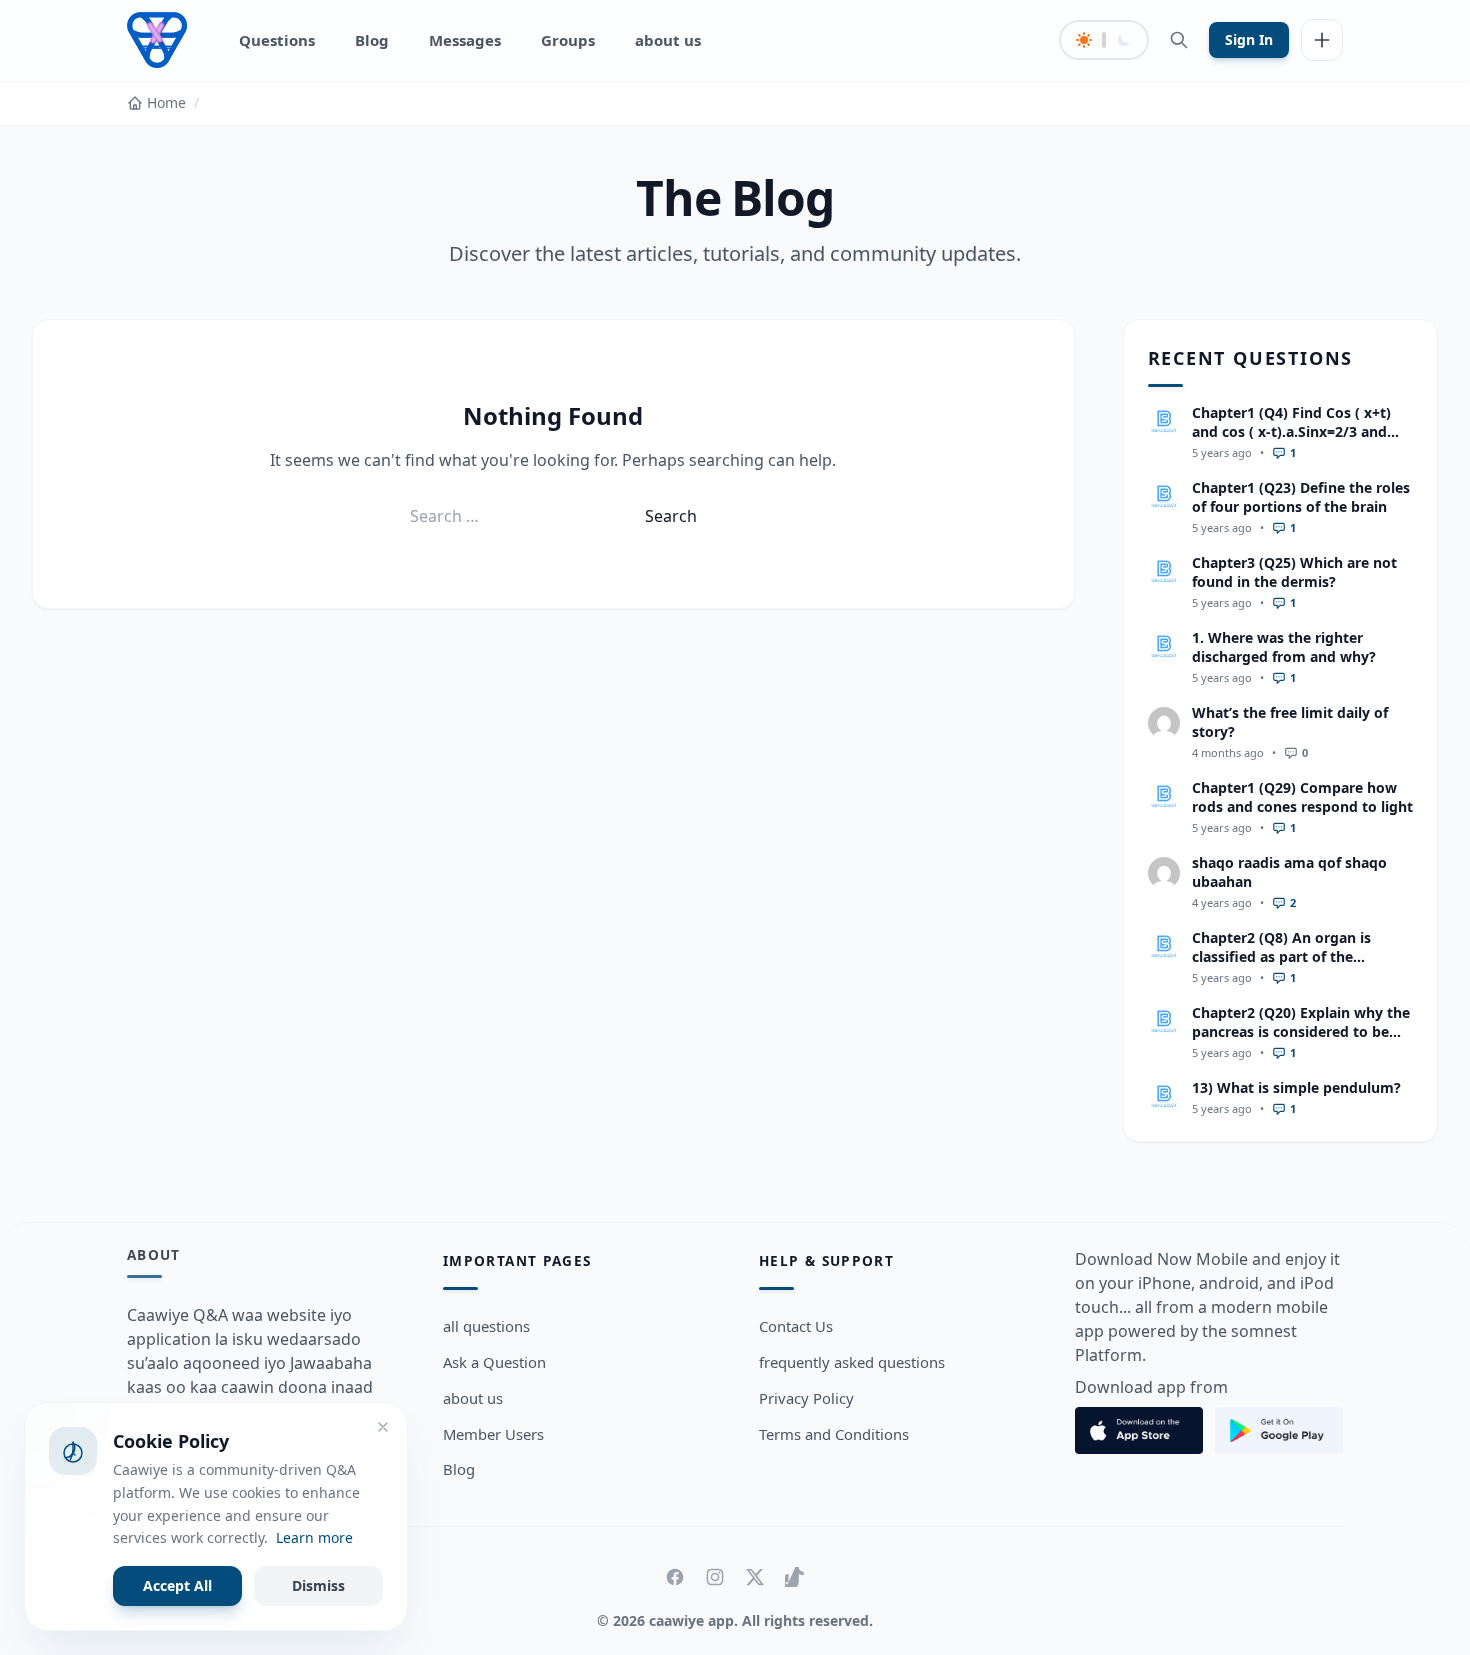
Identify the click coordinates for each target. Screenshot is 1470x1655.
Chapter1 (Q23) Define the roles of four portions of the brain (1301, 497)
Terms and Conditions (834, 1434)
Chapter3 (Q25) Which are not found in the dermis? (1294, 572)
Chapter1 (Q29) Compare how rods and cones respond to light (1302, 797)
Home (166, 102)
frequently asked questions (852, 1362)
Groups (568, 40)
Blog (372, 40)
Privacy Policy (806, 1398)
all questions (486, 1326)
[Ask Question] (1322, 40)
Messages (465, 40)
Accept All (177, 1585)
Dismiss (318, 1585)
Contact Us (796, 1326)
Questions (277, 40)
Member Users (493, 1434)
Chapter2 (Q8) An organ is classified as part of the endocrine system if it (1281, 957)
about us (668, 40)
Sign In (1249, 39)
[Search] (1179, 40)
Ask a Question (494, 1362)
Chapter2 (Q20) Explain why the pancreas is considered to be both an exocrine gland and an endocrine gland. (1301, 1041)
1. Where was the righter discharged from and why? (1284, 647)
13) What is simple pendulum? (1296, 1087)
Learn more (314, 1537)
